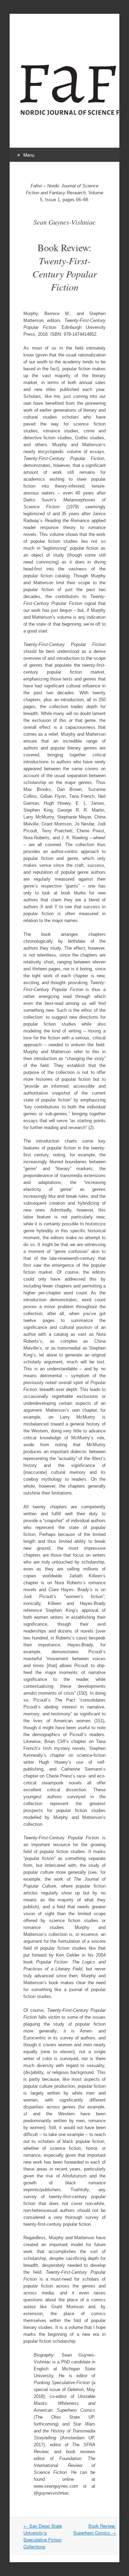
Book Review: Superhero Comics (95, 2529)
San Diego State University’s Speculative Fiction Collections (43, 2536)
